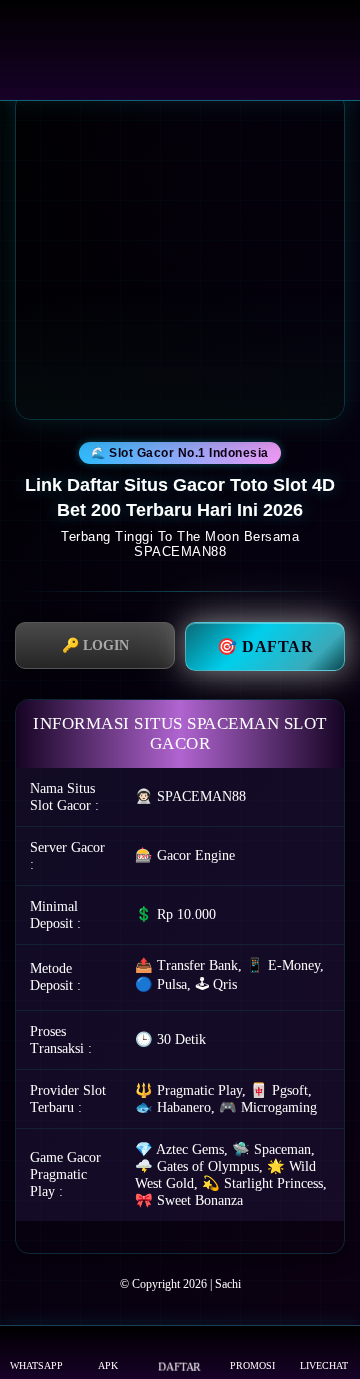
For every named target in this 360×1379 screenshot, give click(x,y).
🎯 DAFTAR (265, 646)
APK (108, 1365)
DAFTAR (179, 1366)
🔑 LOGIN (95, 645)
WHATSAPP (36, 1365)
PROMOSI (252, 1365)
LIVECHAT (324, 1365)
